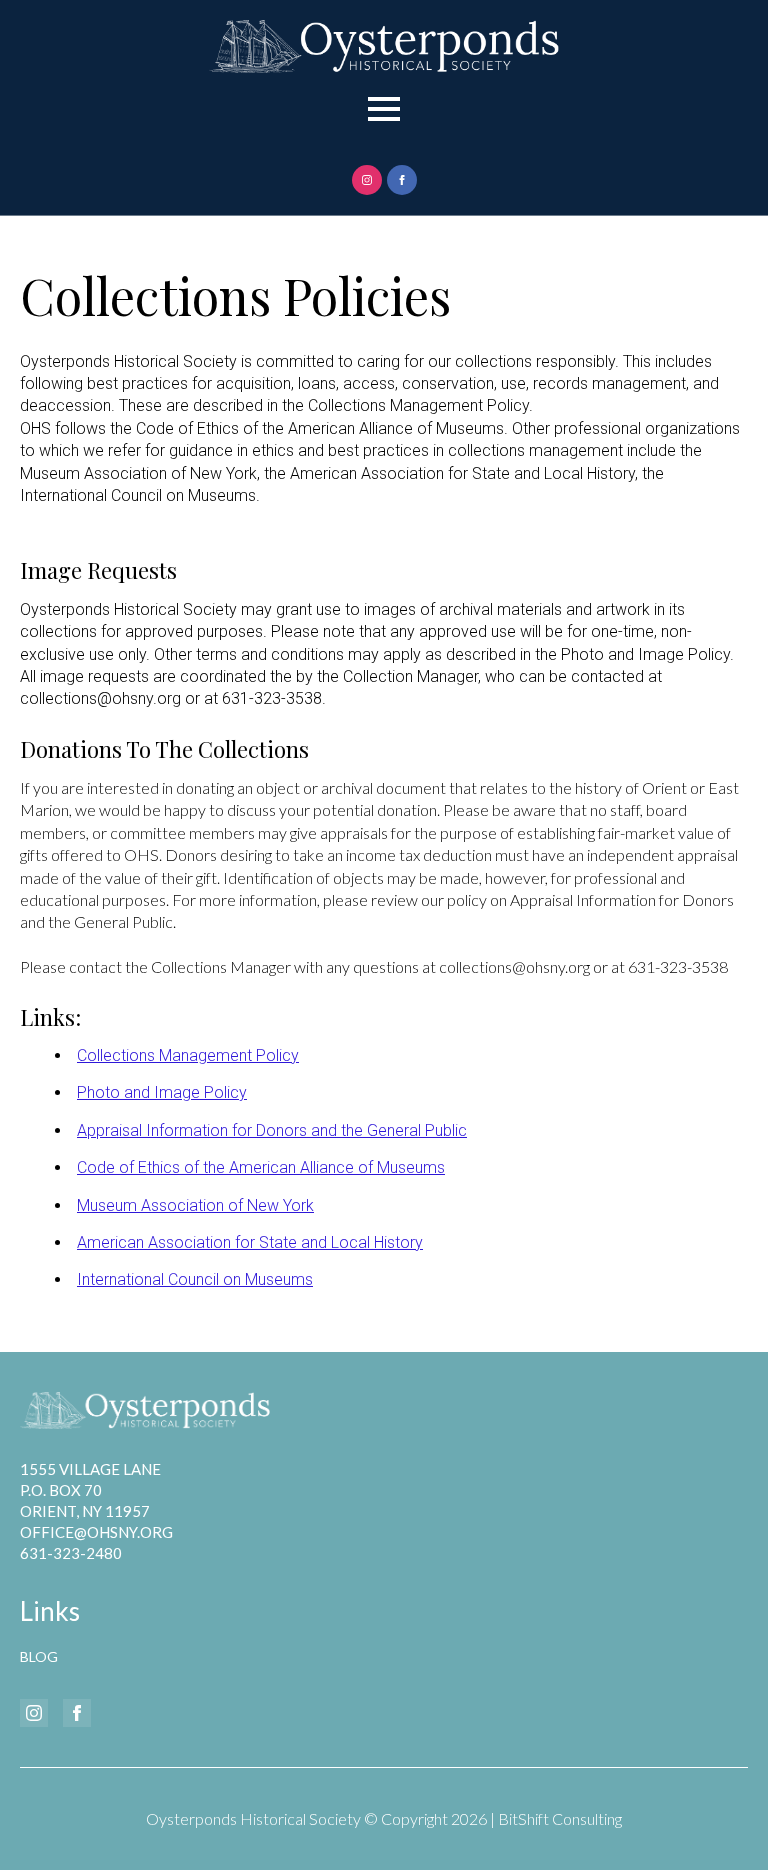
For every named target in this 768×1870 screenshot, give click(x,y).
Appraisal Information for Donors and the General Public (272, 1130)
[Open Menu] (384, 109)
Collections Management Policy (188, 1055)
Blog (39, 1656)
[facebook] (402, 180)
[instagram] (367, 180)
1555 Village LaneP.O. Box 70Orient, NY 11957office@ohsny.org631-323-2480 (96, 1511)
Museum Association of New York (195, 1205)
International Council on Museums (195, 1279)
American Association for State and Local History (250, 1242)
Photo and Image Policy (162, 1092)
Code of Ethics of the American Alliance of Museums (261, 1167)
